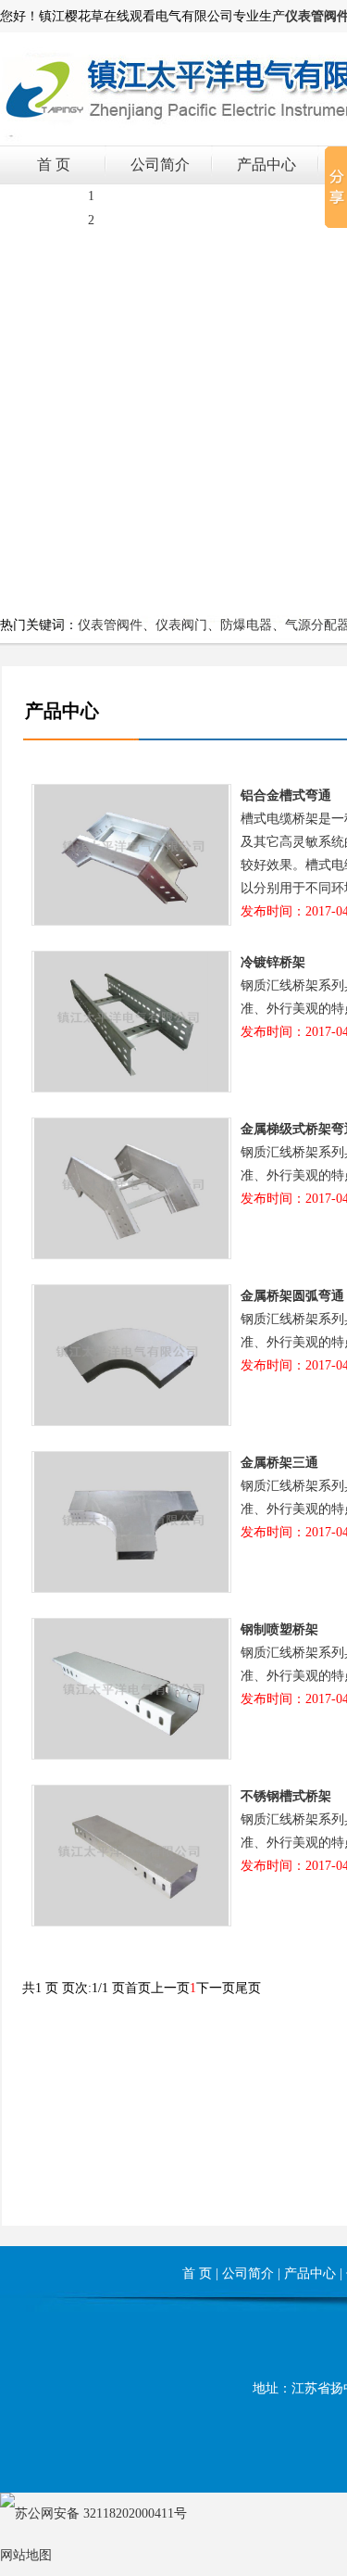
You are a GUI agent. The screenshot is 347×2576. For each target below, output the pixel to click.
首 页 (54, 164)
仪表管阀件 (110, 625)
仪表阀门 (181, 625)
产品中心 (266, 164)
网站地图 (26, 2555)
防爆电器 (246, 625)
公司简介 (160, 164)
